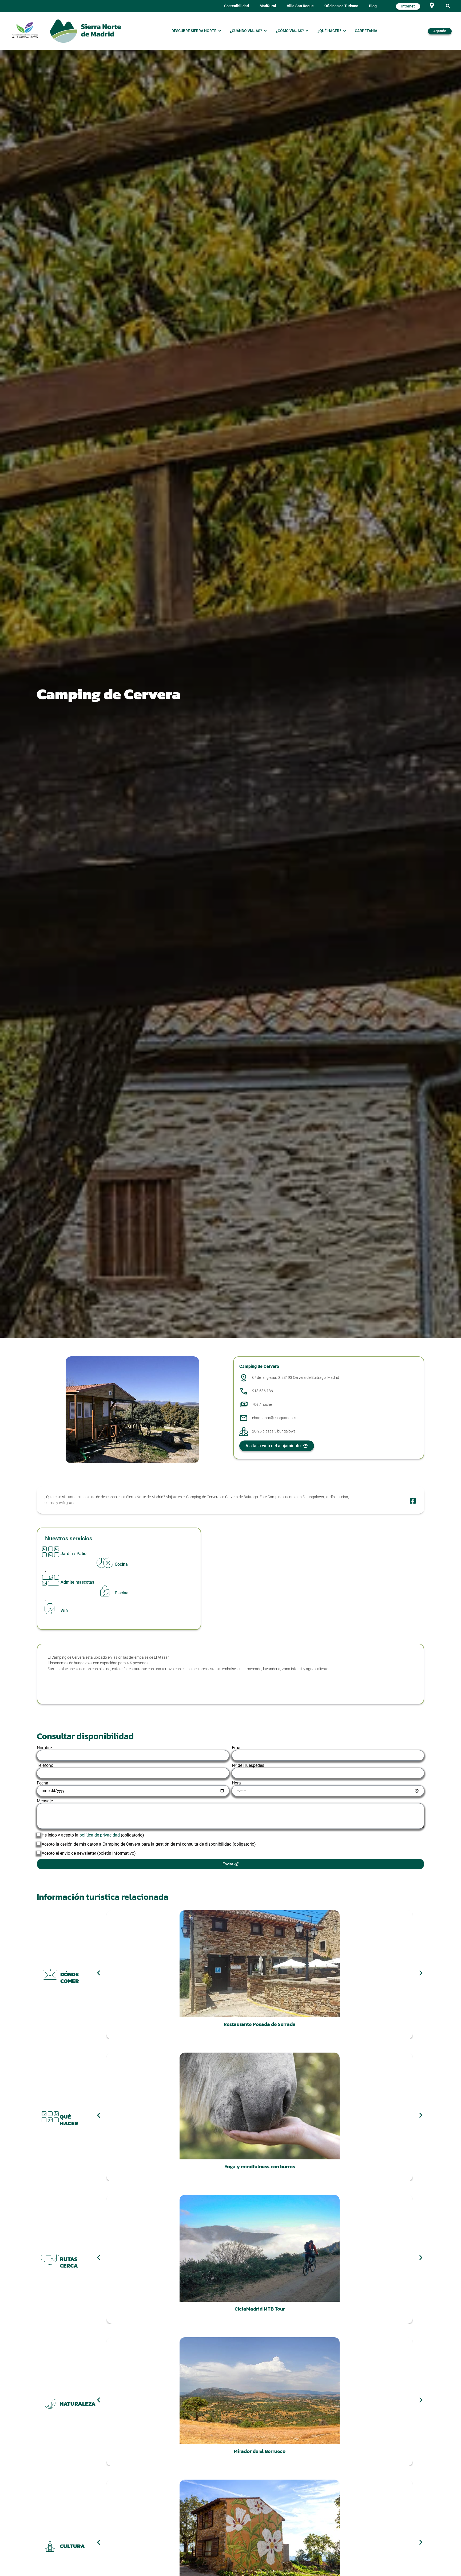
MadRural (268, 6)
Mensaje (45, 1801)
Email (237, 1748)
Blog (373, 6)
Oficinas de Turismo (341, 6)
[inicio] (85, 31)
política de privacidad (100, 1835)
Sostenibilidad (237, 6)
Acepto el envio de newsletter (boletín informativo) (89, 1853)
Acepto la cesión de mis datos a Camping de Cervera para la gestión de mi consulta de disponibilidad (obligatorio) (149, 1844)
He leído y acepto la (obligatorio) (93, 1835)
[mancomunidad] (25, 30)
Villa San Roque (300, 6)
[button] (448, 6)
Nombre (44, 1748)
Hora (236, 1783)
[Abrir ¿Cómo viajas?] (307, 31)
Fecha (43, 1783)
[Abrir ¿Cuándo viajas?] (265, 31)
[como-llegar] (432, 5)
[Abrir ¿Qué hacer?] (344, 31)
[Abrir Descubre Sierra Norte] (220, 31)
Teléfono (45, 1765)
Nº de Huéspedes (248, 1765)
